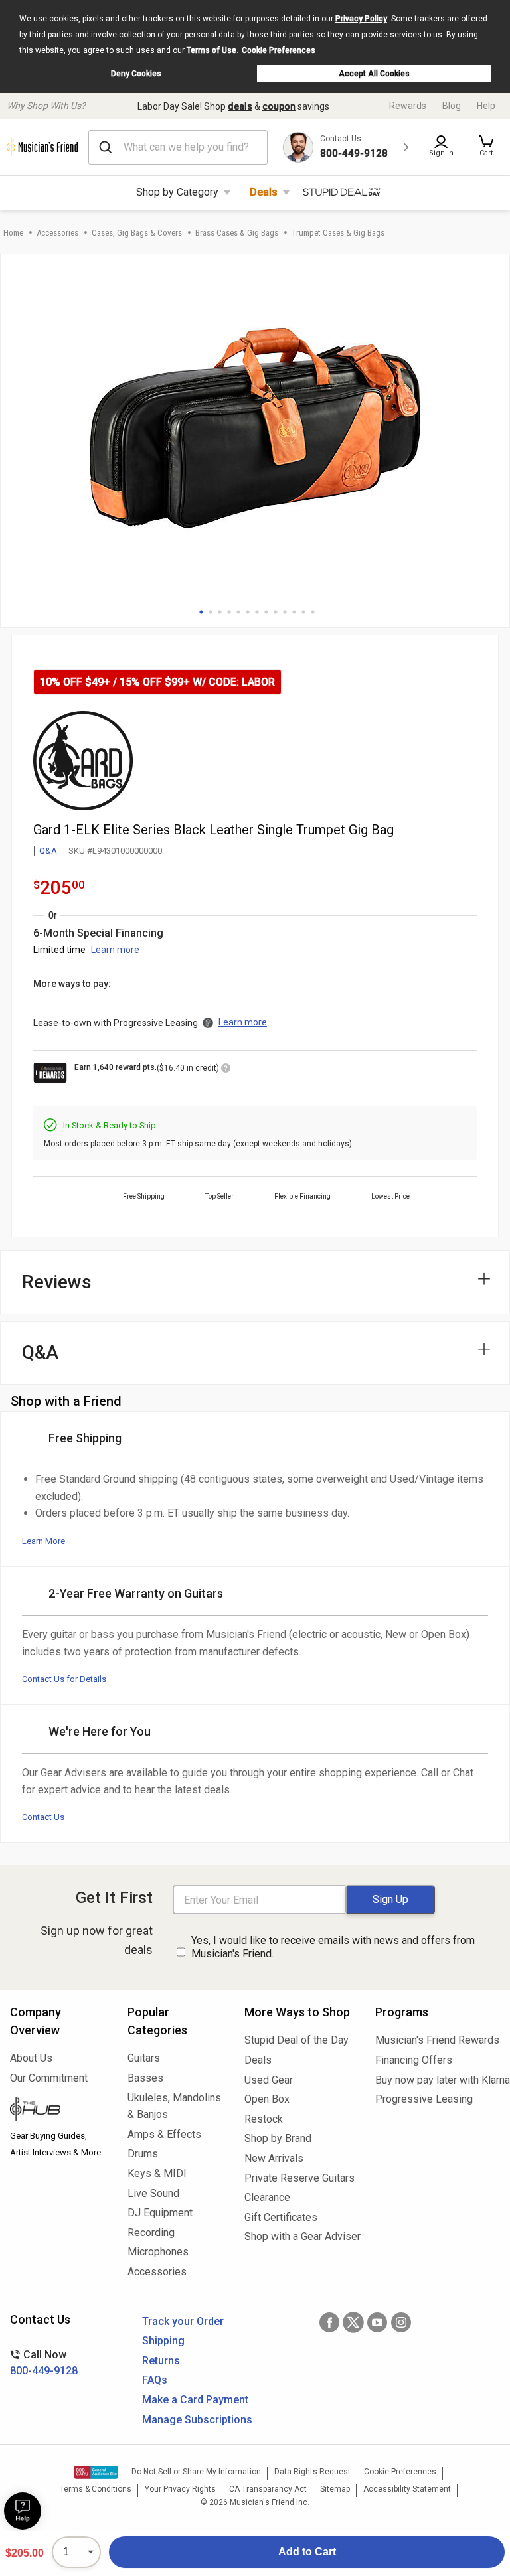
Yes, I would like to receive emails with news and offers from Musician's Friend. (333, 1947)
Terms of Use (212, 50)
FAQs (155, 2380)
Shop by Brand (278, 2138)
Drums (143, 2154)
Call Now (44, 2363)
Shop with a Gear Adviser (300, 2236)
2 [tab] (211, 612)
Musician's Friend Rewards (437, 2040)
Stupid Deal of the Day (297, 2040)
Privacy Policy (361, 19)
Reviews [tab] (57, 1282)
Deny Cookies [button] (136, 74)
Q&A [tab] (40, 1352)
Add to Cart (307, 2552)
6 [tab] (248, 612)
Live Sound (153, 2193)
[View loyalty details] (226, 1070)
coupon (279, 106)
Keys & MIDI (157, 2173)
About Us (31, 2058)
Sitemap (335, 2489)
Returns (161, 2361)
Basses (145, 2078)
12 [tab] (303, 612)
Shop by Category (177, 192)
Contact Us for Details (64, 1679)
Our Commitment (49, 2078)
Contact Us (43, 1817)
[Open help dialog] (23, 2511)
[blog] (59, 2111)
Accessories (57, 233)
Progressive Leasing (424, 2099)
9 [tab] (276, 612)
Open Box (267, 2099)
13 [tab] (313, 612)
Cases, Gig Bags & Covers (137, 233)
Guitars (144, 2058)
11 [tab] (294, 612)
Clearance (267, 2197)
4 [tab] (229, 612)
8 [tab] (266, 612)
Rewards (408, 106)
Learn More (43, 1541)
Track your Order (183, 2321)
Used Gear (269, 2080)
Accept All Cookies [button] (374, 74)
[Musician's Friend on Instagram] (401, 2322)
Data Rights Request (312, 2472)
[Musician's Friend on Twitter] (353, 2322)
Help (486, 106)
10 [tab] (285, 612)
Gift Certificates (281, 2217)
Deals (264, 192)
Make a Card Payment (195, 2400)
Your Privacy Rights (180, 2489)
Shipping (163, 2341)
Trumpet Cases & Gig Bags (338, 233)
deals (240, 106)
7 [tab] (257, 612)
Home (13, 233)
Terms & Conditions (96, 2489)
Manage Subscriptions (197, 2420)
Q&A (48, 851)
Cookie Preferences (279, 50)
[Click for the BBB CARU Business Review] (96, 2472)
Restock (264, 2119)
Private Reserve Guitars (299, 2178)
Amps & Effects (164, 2134)
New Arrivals (274, 2158)
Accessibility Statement (407, 2489)
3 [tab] (220, 612)
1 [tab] (201, 612)
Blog (452, 106)
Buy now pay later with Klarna (438, 2080)
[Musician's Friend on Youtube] (377, 2322)
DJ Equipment (160, 2213)
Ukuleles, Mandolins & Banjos (174, 2106)
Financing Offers (414, 2060)
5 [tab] (238, 612)
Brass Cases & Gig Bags (237, 233)
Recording (151, 2233)
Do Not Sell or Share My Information (196, 2472)
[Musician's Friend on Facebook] (329, 2322)
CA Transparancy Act (268, 2489)
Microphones (158, 2252)
